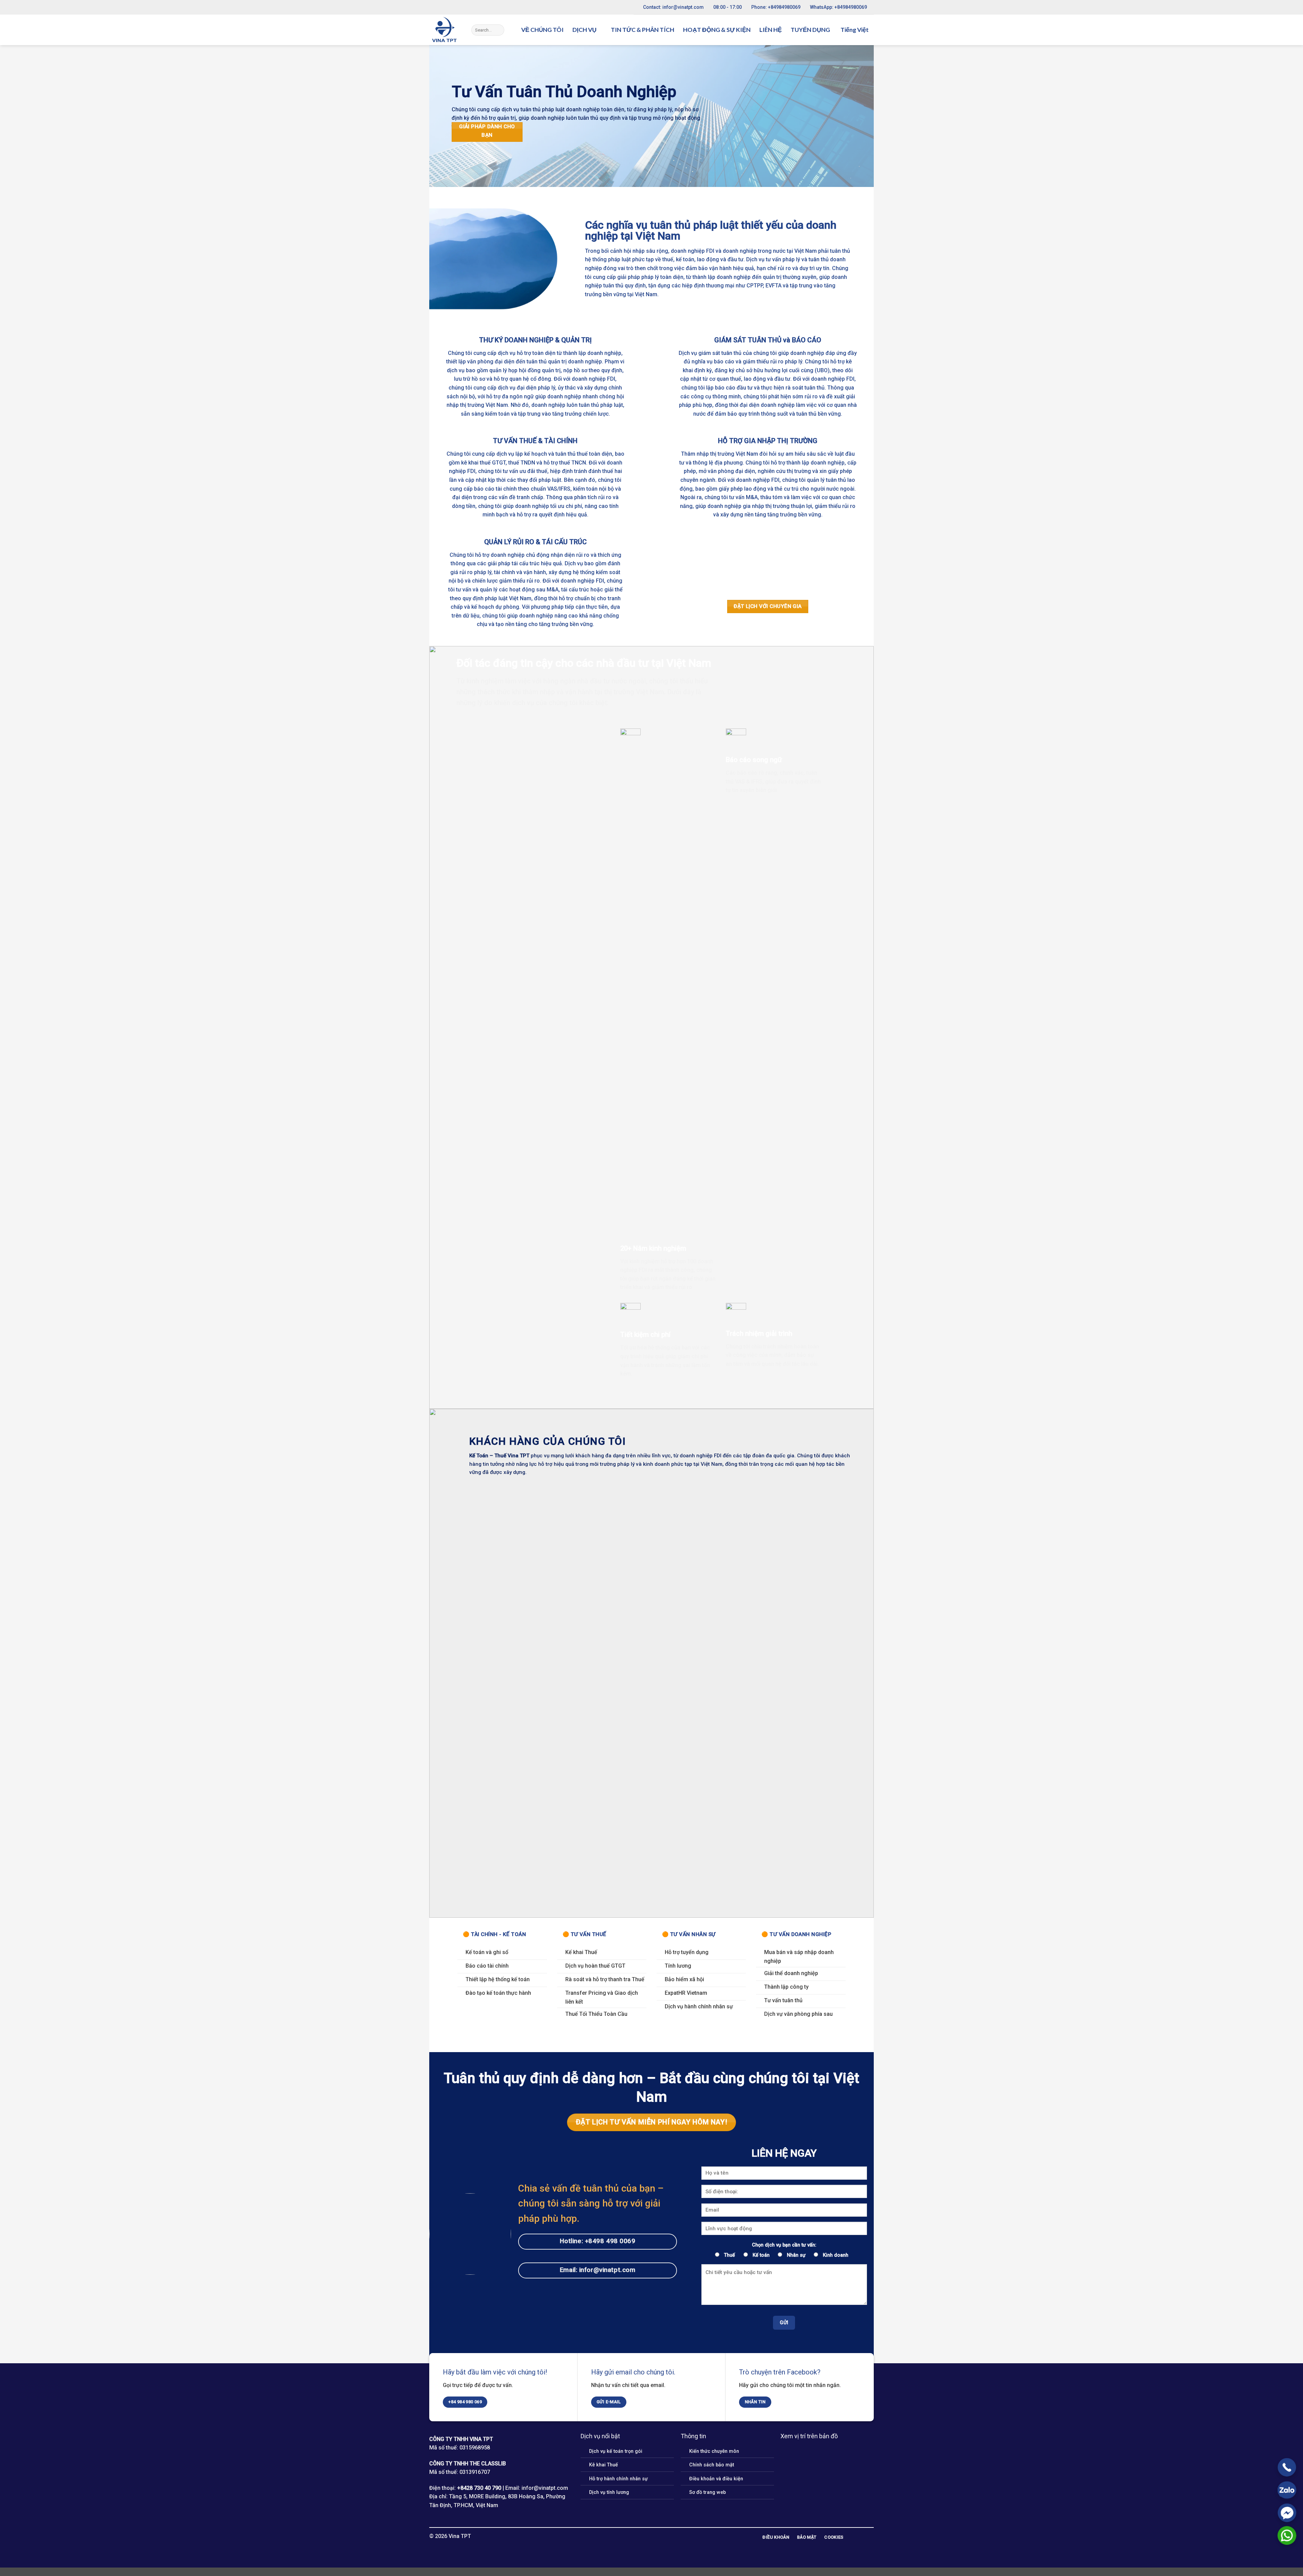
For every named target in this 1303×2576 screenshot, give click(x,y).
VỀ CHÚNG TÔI (542, 30)
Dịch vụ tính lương (609, 2492)
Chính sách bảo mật (712, 2465)
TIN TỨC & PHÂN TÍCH (643, 30)
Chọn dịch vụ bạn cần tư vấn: (784, 2245)
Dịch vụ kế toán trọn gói (616, 2451)
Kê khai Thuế (603, 2465)
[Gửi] (498, 30)
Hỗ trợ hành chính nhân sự (618, 2479)
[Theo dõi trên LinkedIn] (651, 2536)
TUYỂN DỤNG (810, 30)
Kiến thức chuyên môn (714, 2451)
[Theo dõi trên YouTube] (660, 2536)
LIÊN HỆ (771, 30)
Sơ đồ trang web (707, 2492)
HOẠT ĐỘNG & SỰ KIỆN (717, 30)
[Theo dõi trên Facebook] (643, 2536)
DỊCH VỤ (584, 30)
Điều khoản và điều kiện (716, 2479)
